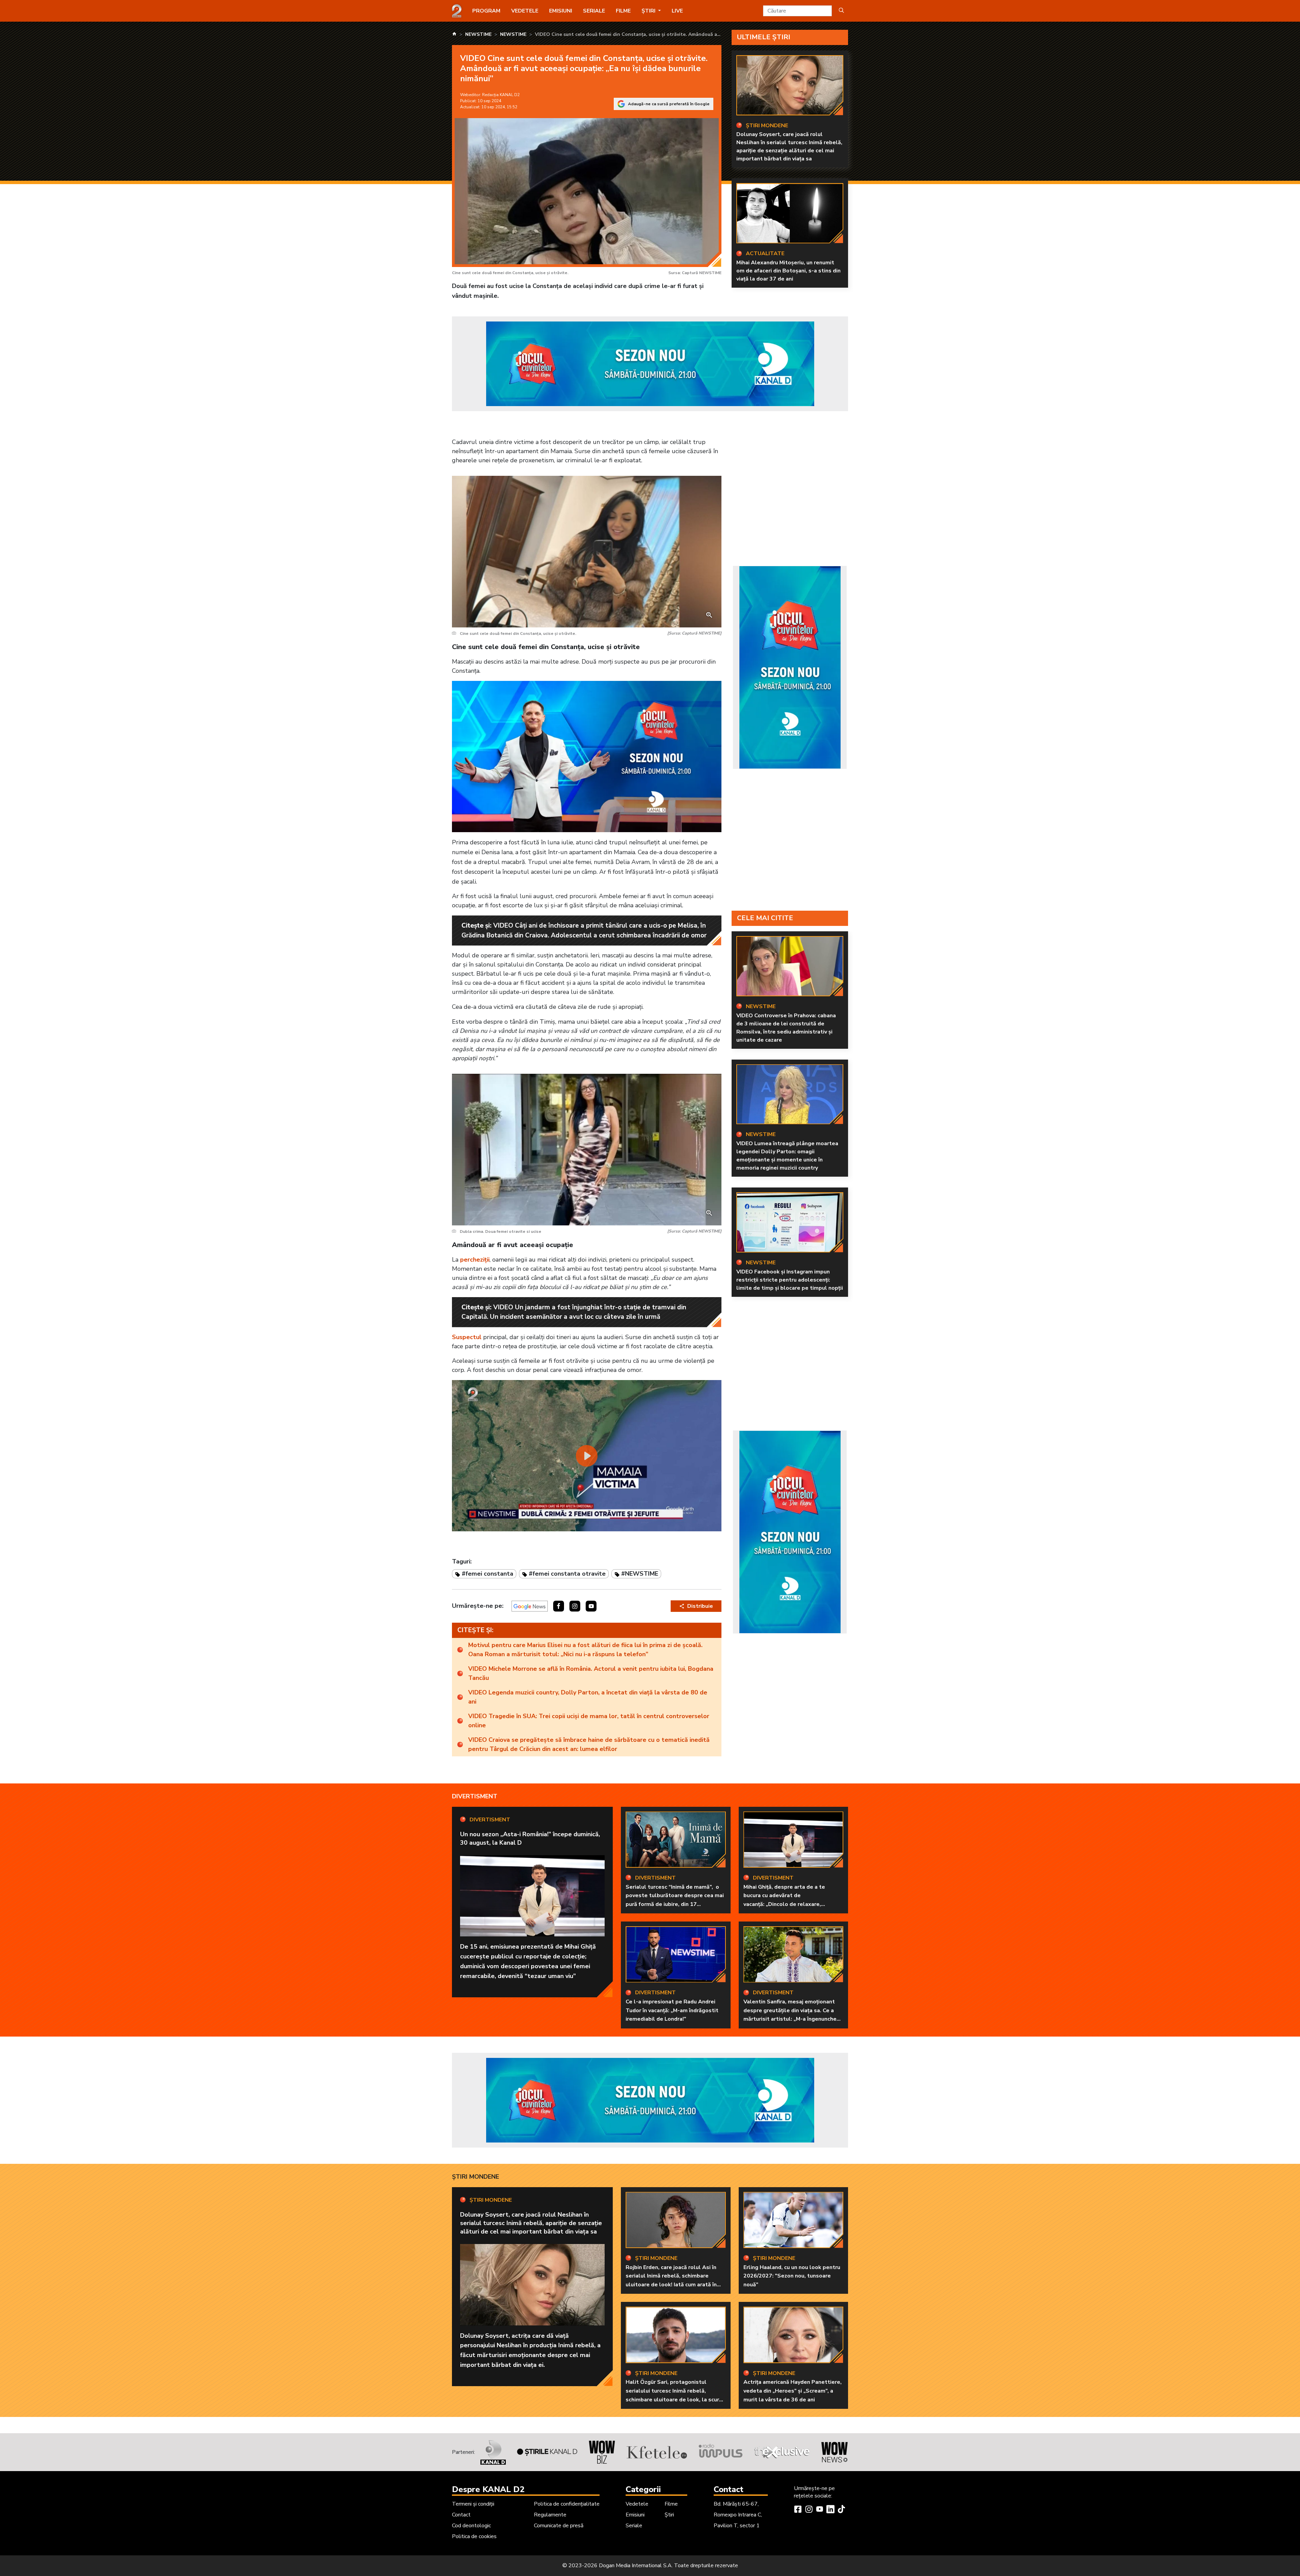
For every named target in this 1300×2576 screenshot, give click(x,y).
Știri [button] (649, 11)
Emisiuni (561, 11)
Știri (669, 2515)
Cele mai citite (765, 918)
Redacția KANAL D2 (501, 95)
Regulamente (550, 2515)
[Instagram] (809, 2510)
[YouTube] (820, 2510)
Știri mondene (475, 2177)
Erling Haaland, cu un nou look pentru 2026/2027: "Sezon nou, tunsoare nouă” (792, 2276)
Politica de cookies (474, 2536)
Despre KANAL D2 (488, 2489)
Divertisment (475, 1796)
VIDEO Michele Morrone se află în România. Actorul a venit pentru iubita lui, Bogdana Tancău (591, 1673)
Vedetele (525, 11)
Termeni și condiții (473, 2504)
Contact (461, 2515)
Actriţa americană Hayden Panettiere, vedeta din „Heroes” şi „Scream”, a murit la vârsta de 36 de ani (793, 2391)
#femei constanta (487, 1574)
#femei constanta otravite (567, 1574)
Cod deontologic (471, 2526)
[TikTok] (841, 2510)
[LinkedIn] (830, 2510)
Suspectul (467, 1337)
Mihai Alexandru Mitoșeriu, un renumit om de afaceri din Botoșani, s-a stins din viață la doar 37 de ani (788, 271)
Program (486, 11)
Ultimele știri (764, 37)
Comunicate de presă (559, 2526)
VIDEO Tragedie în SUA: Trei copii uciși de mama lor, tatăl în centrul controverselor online (589, 1721)
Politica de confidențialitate (567, 2504)
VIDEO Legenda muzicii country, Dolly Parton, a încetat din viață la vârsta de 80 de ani (588, 1697)
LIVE (677, 11)
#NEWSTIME (640, 1574)
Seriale (594, 11)
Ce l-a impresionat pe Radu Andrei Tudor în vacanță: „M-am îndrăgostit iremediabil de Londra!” (672, 2010)
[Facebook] (798, 2510)
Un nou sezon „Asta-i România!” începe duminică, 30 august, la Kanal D (530, 1838)
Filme (623, 11)
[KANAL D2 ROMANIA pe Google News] (530, 1606)
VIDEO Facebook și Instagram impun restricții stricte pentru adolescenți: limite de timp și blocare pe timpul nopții (790, 1280)
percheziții (475, 1260)
